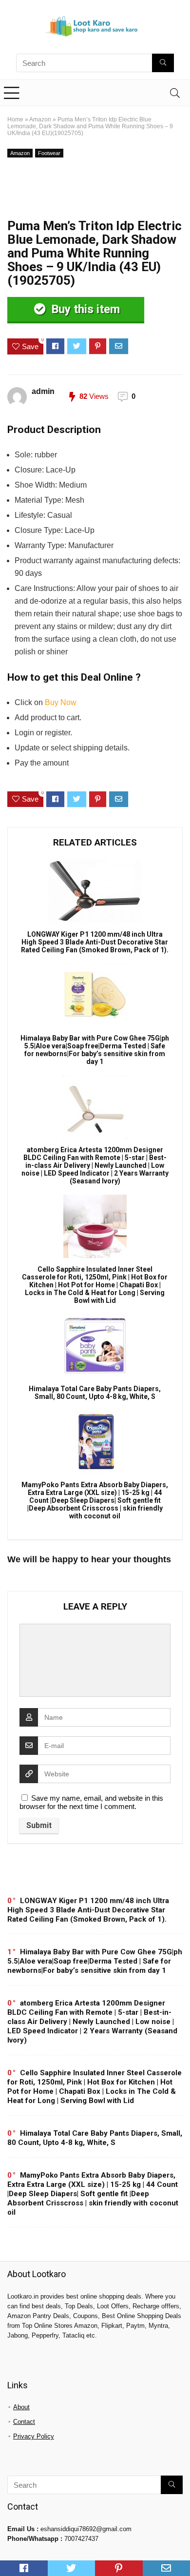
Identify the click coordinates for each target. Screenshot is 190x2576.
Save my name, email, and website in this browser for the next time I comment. (91, 1802)
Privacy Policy (34, 2436)
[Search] (175, 93)
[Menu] (12, 93)
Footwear (49, 153)
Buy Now (61, 702)
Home (15, 119)
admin (43, 391)
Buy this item (84, 309)
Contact (24, 2422)
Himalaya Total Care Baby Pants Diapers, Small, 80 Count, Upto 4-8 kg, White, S (95, 1393)
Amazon (40, 119)
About (21, 2407)
